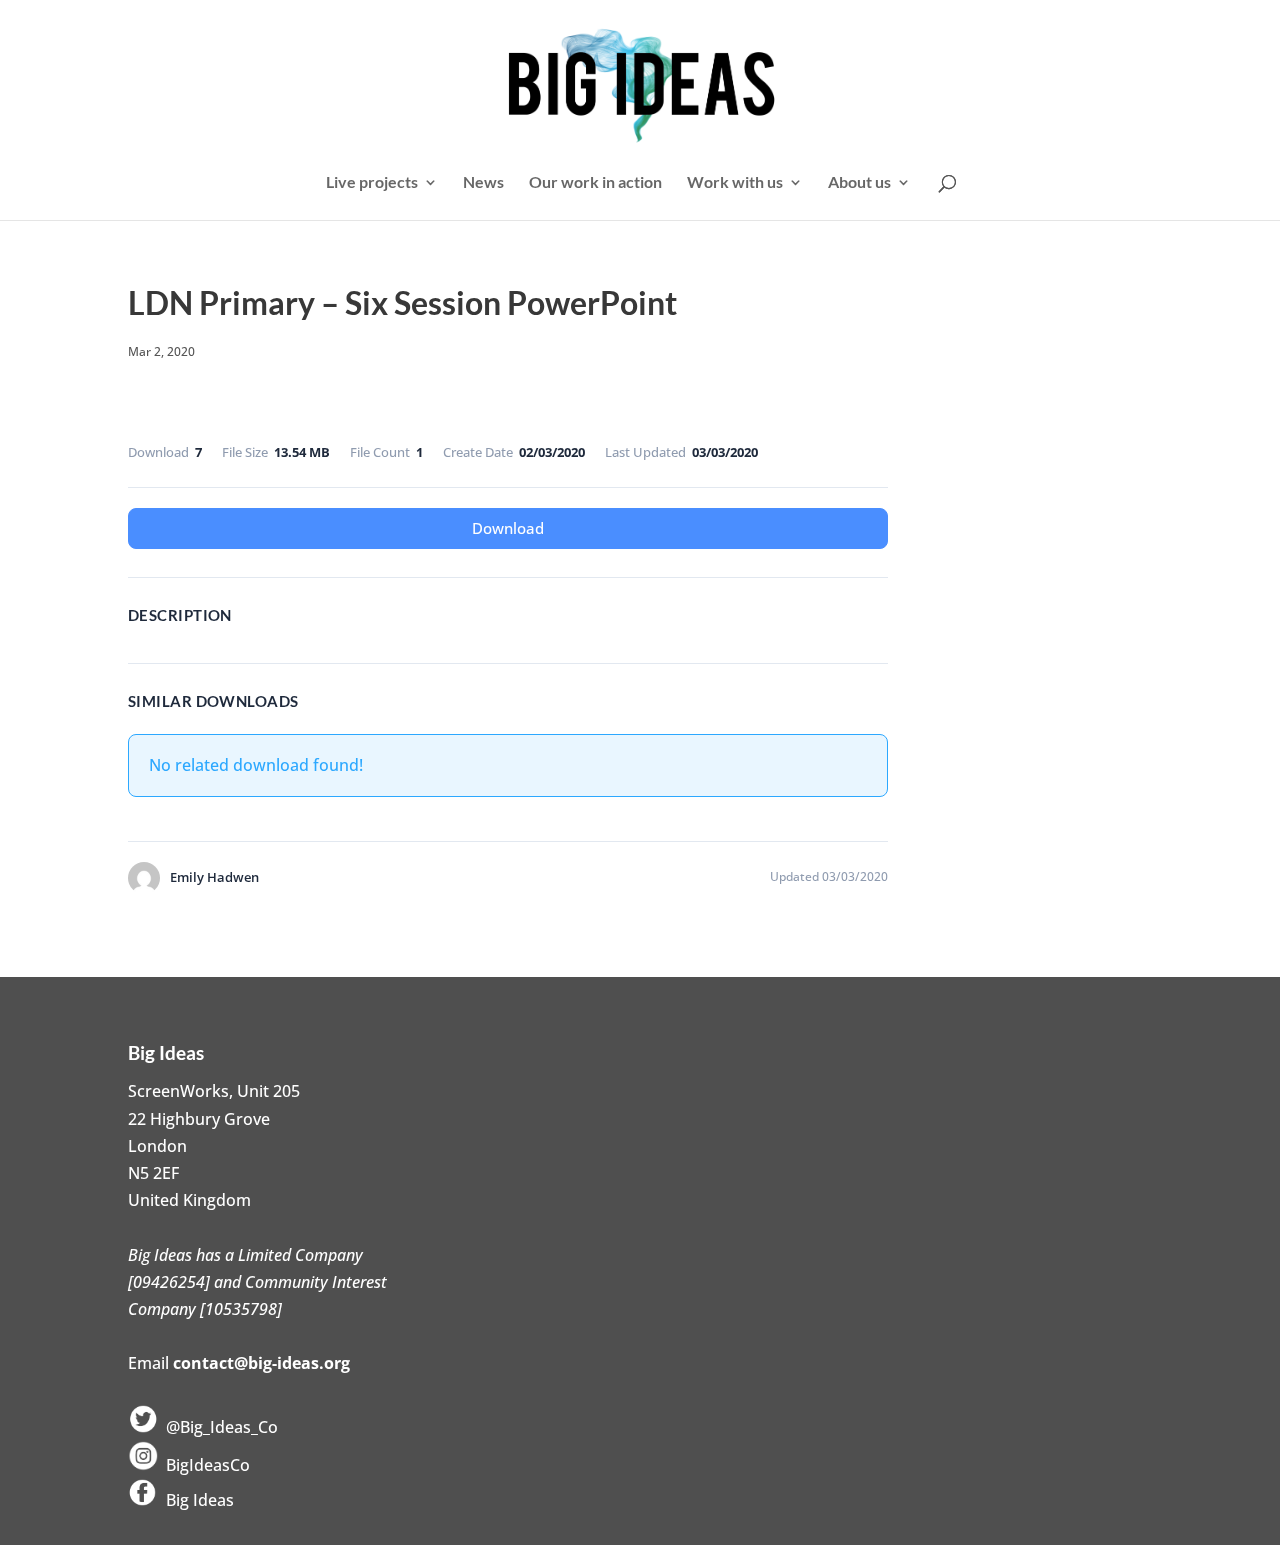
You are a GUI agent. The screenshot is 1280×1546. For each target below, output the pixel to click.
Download (508, 528)
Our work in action (595, 183)
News (483, 183)
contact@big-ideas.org (261, 1363)
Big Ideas (196, 1500)
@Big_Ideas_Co (218, 1427)
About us (859, 183)
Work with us (735, 183)
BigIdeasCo (204, 1465)
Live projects (372, 183)
